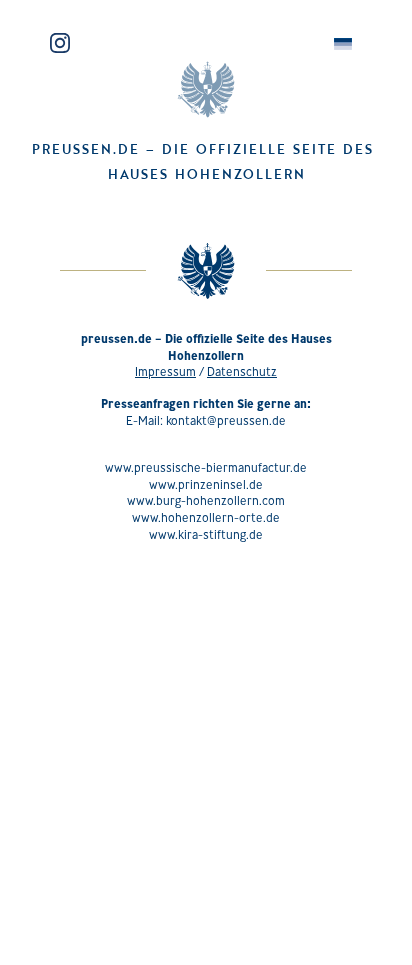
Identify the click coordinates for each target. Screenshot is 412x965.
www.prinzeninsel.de (206, 484)
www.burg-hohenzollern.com (206, 500)
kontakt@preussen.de (226, 420)
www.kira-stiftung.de (206, 534)
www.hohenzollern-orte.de (206, 517)
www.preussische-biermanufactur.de (206, 467)
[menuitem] (343, 44)
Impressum (165, 371)
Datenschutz (242, 371)
